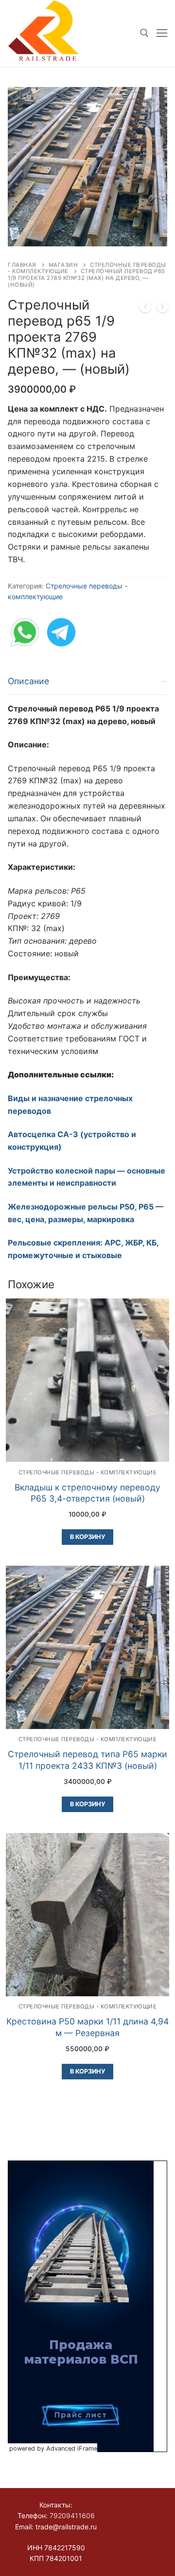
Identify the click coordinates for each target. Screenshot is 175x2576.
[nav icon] (162, 34)
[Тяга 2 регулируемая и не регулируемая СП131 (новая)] (145, 309)
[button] (151, 103)
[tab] (87, 965)
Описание (28, 681)
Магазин (63, 265)
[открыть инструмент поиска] (144, 33)
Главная (22, 265)
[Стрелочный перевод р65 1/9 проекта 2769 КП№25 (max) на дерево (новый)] (162, 309)
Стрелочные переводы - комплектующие (88, 1472)
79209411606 (72, 2515)
